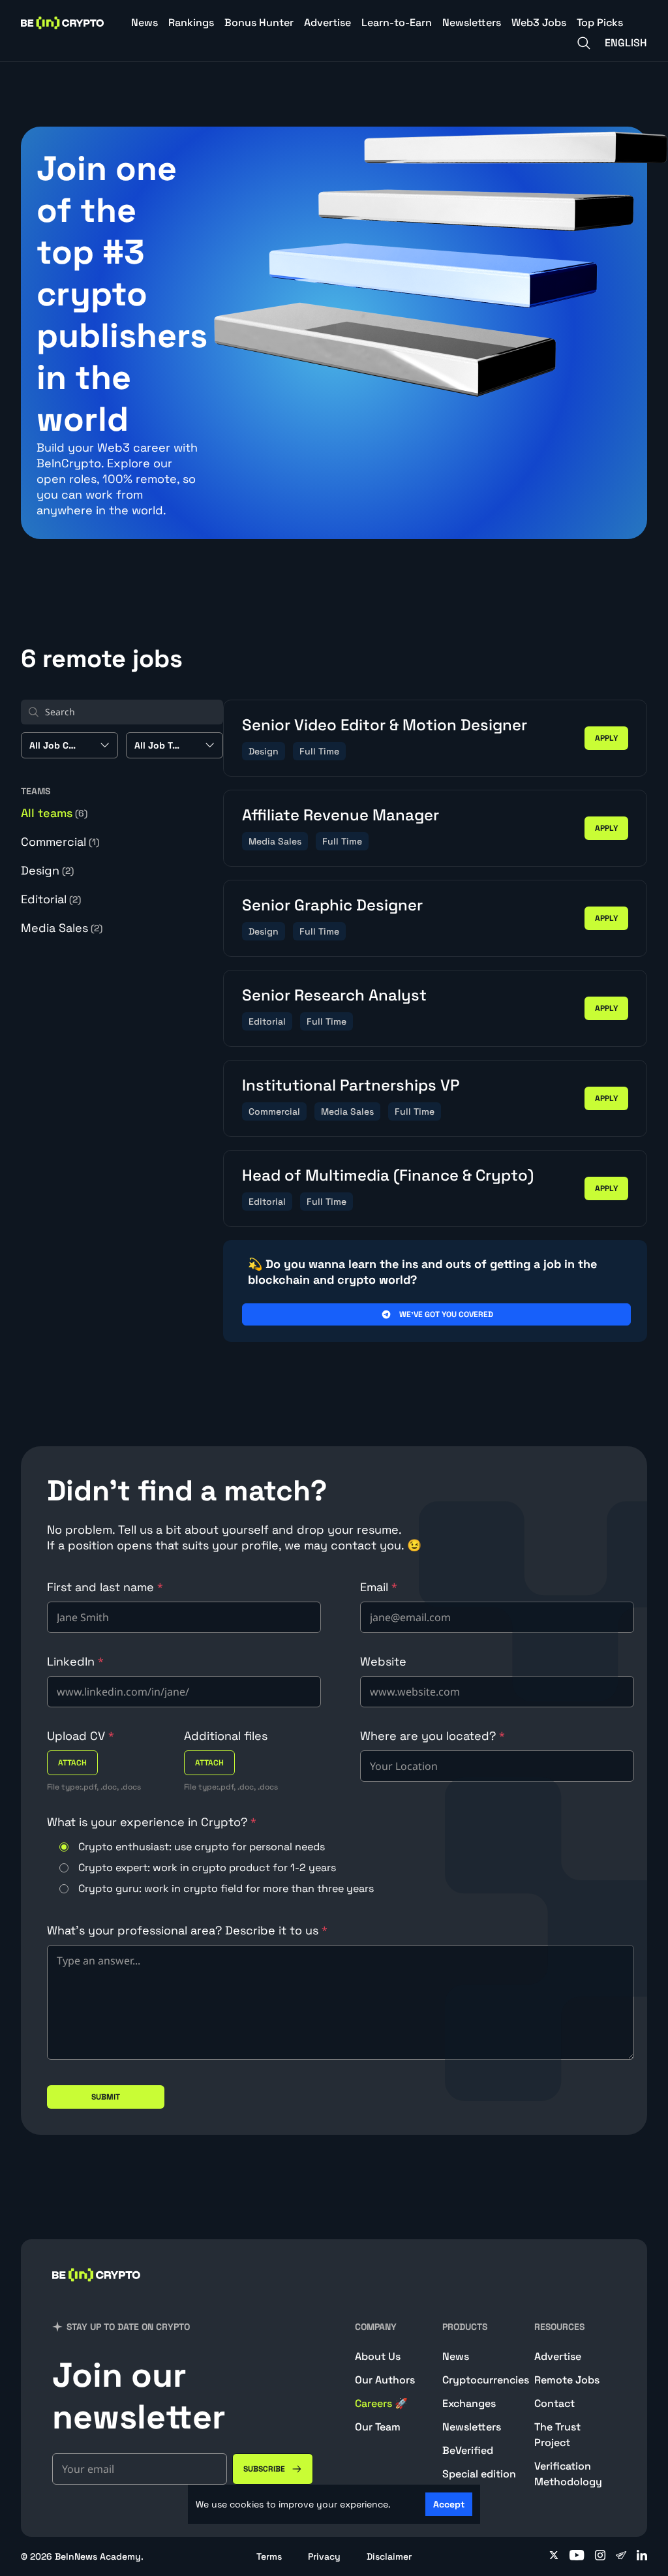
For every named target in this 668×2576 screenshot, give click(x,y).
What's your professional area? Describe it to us (187, 1930)
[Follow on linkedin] (642, 2556)
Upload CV (81, 1736)
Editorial (51, 899)
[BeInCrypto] (63, 23)
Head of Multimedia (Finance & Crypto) (388, 1175)
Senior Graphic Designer (332, 905)
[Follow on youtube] (577, 2556)
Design (47, 870)
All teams (54, 813)
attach (72, 1763)
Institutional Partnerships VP (351, 1085)
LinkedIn (75, 1661)
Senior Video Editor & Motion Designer (385, 725)
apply (606, 738)
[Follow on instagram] (600, 2556)
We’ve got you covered (446, 1314)
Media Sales (62, 928)
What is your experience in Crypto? (152, 1822)
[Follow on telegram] (621, 2556)
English (626, 43)
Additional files (226, 1736)
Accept (449, 2504)
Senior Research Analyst (334, 995)
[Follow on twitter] (554, 2556)
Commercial (60, 842)
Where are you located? (433, 1736)
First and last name (105, 1587)
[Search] (584, 43)
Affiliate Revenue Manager (341, 815)
